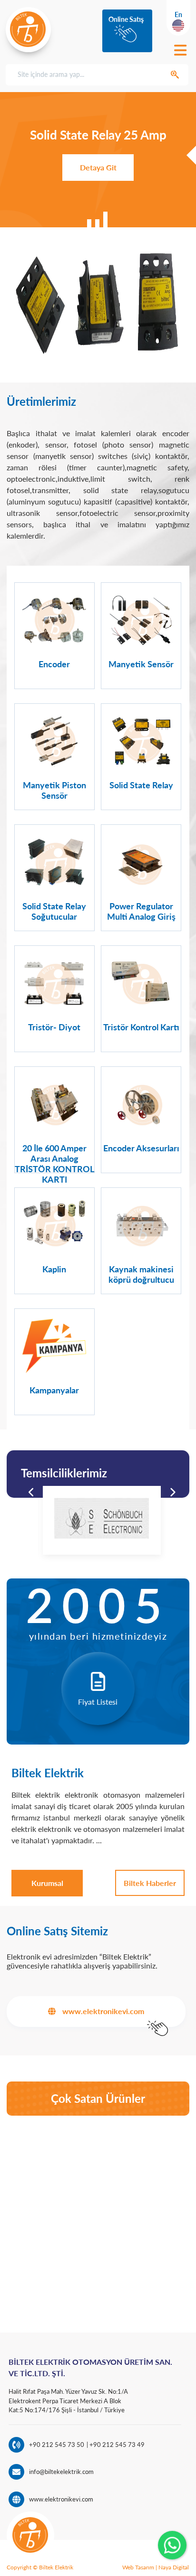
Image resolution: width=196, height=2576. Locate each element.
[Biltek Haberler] (150, 1883)
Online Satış (126, 19)
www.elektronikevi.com (61, 2499)
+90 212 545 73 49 (116, 2445)
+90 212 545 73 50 (57, 2445)
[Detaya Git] (98, 167)
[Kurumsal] (47, 1883)
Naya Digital (174, 2567)
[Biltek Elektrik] (28, 29)
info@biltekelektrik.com (61, 2472)
